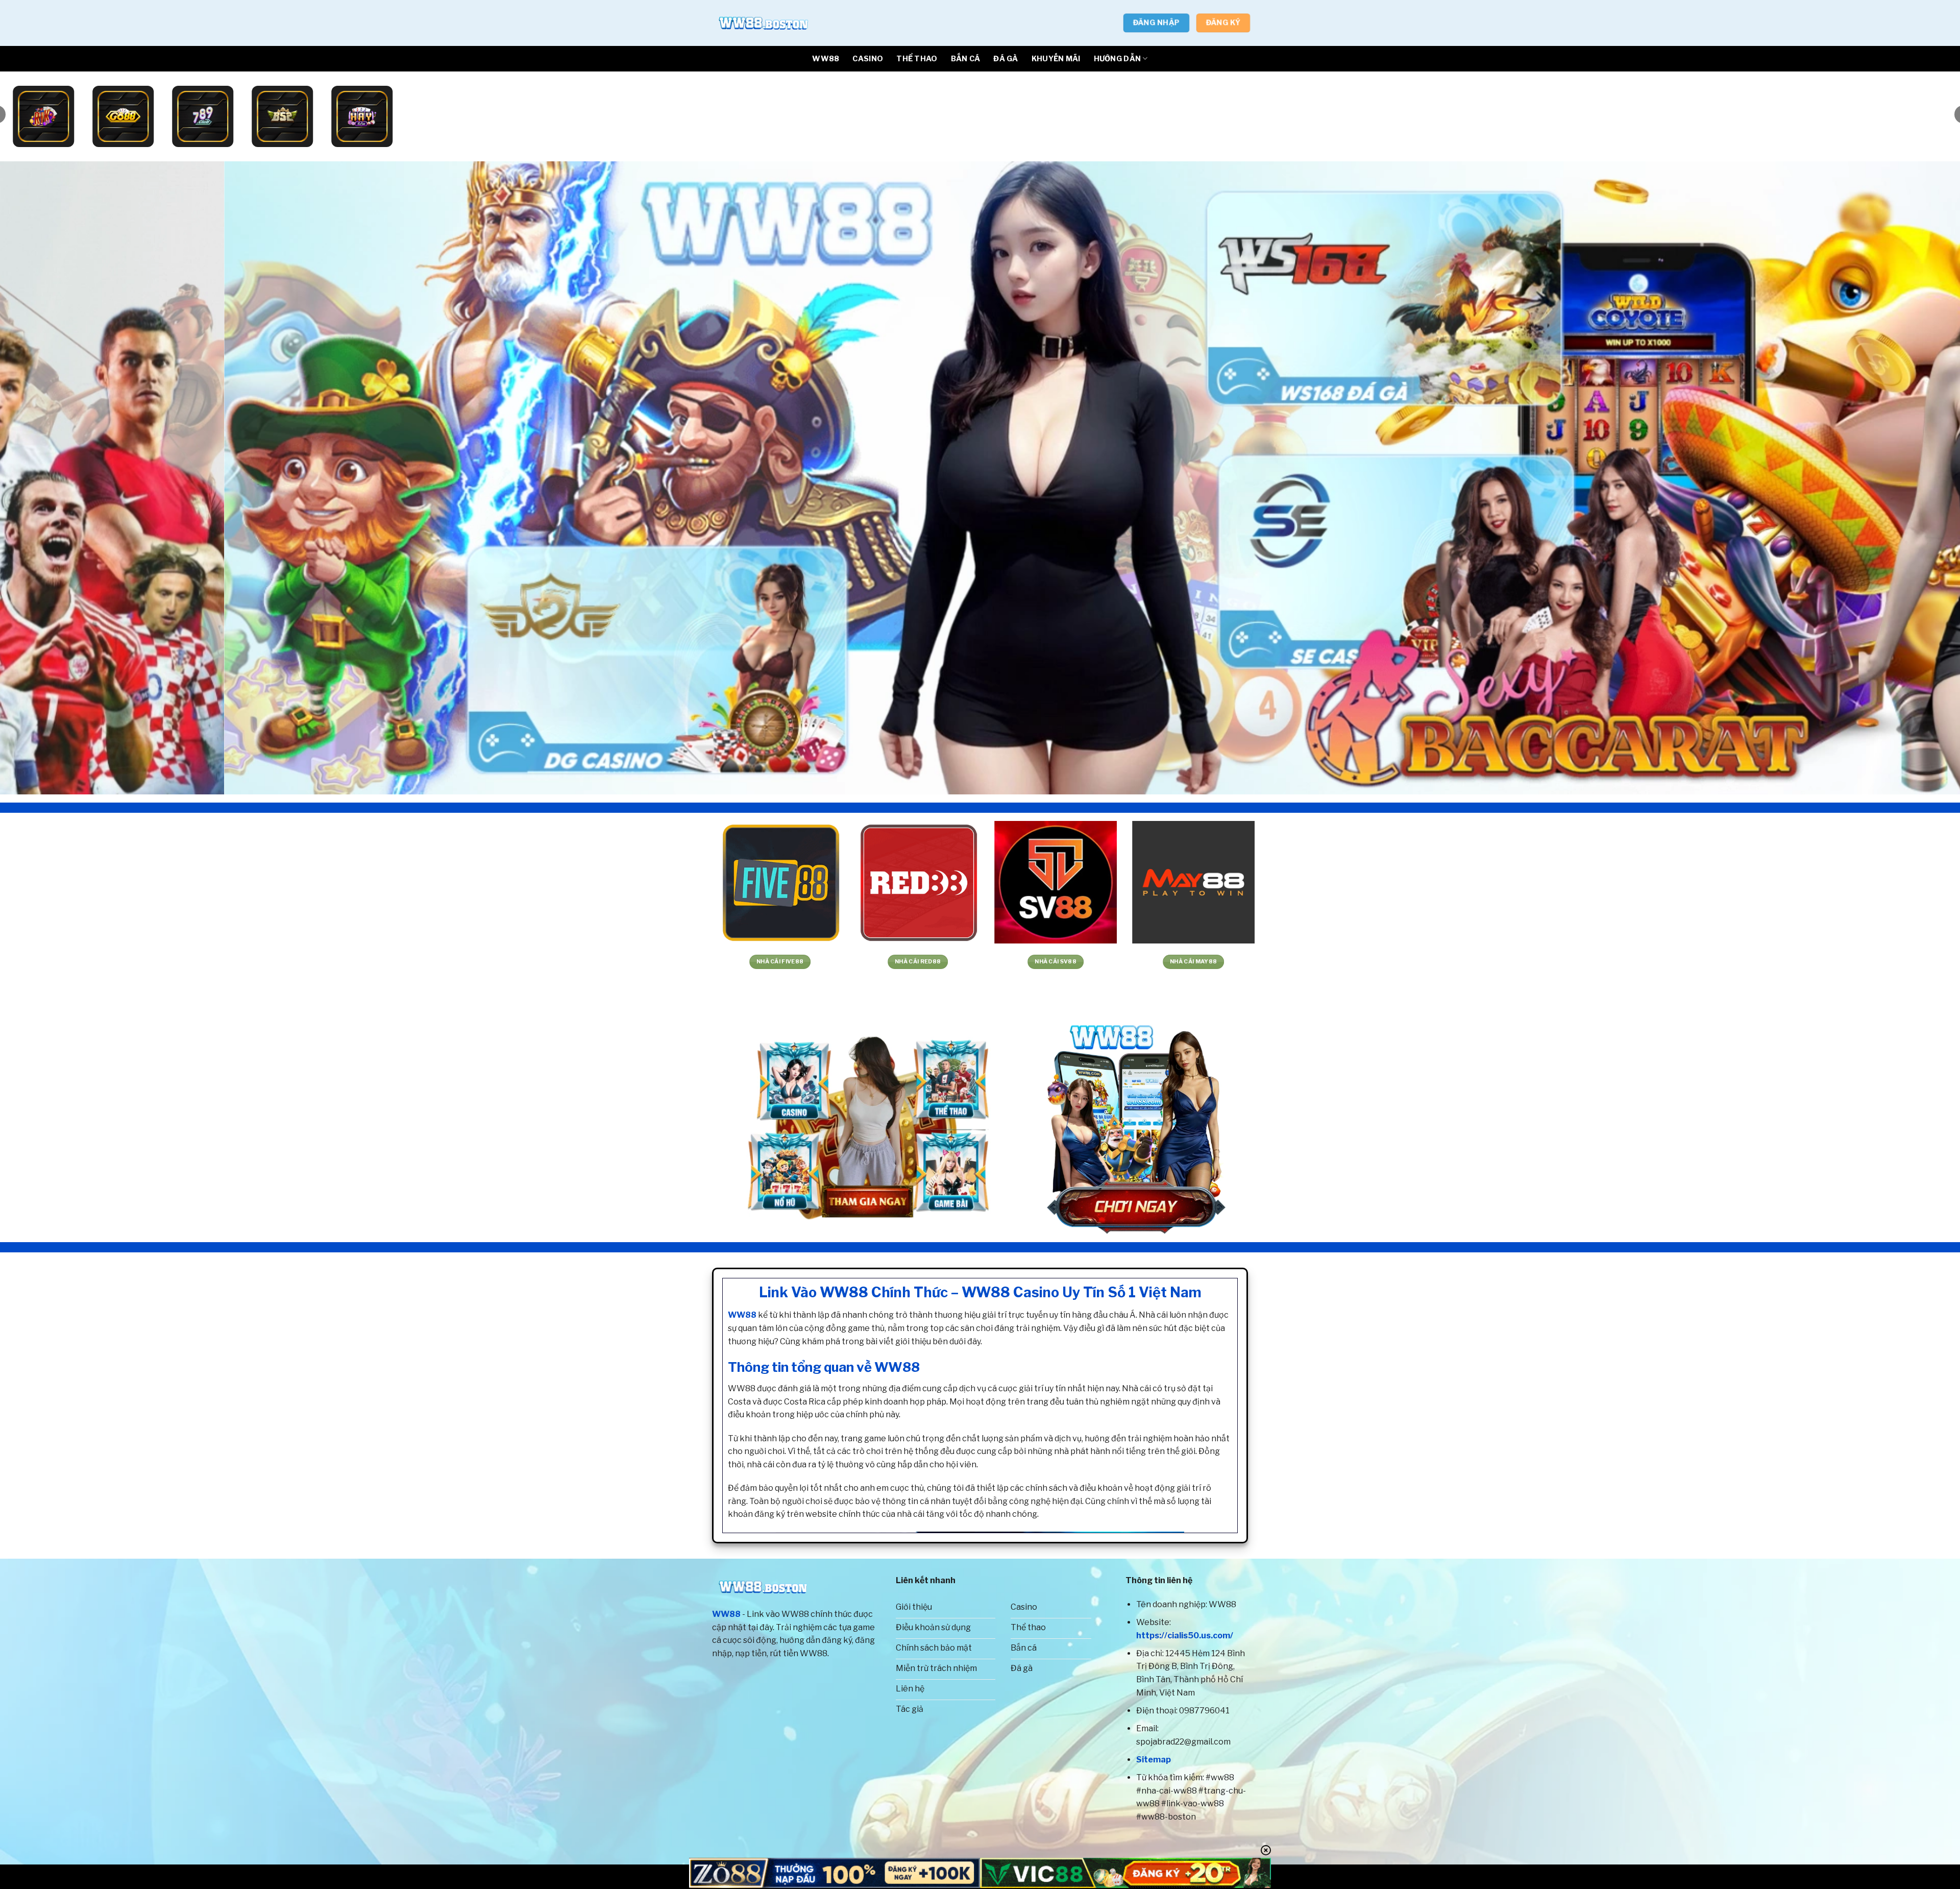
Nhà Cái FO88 (1603, 962)
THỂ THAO (917, 59)
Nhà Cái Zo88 (776, 962)
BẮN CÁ (966, 59)
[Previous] (52, 478)
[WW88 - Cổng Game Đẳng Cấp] (763, 23)
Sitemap (1154, 1760)
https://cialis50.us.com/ (1185, 1636)
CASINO (868, 59)
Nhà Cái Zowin (1190, 962)
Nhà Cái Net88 (88, 962)
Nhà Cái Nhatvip (639, 962)
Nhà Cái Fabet (225, 962)
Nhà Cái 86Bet (1466, 962)
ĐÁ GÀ (1006, 59)
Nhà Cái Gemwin (363, 962)
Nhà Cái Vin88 (1052, 962)
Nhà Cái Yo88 (914, 962)
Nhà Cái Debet (1328, 962)
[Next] (1908, 478)
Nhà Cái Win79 (501, 962)
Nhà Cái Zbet (1879, 962)
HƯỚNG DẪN (1118, 59)
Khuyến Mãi (1056, 59)
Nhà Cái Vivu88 (1741, 962)
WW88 (826, 59)
